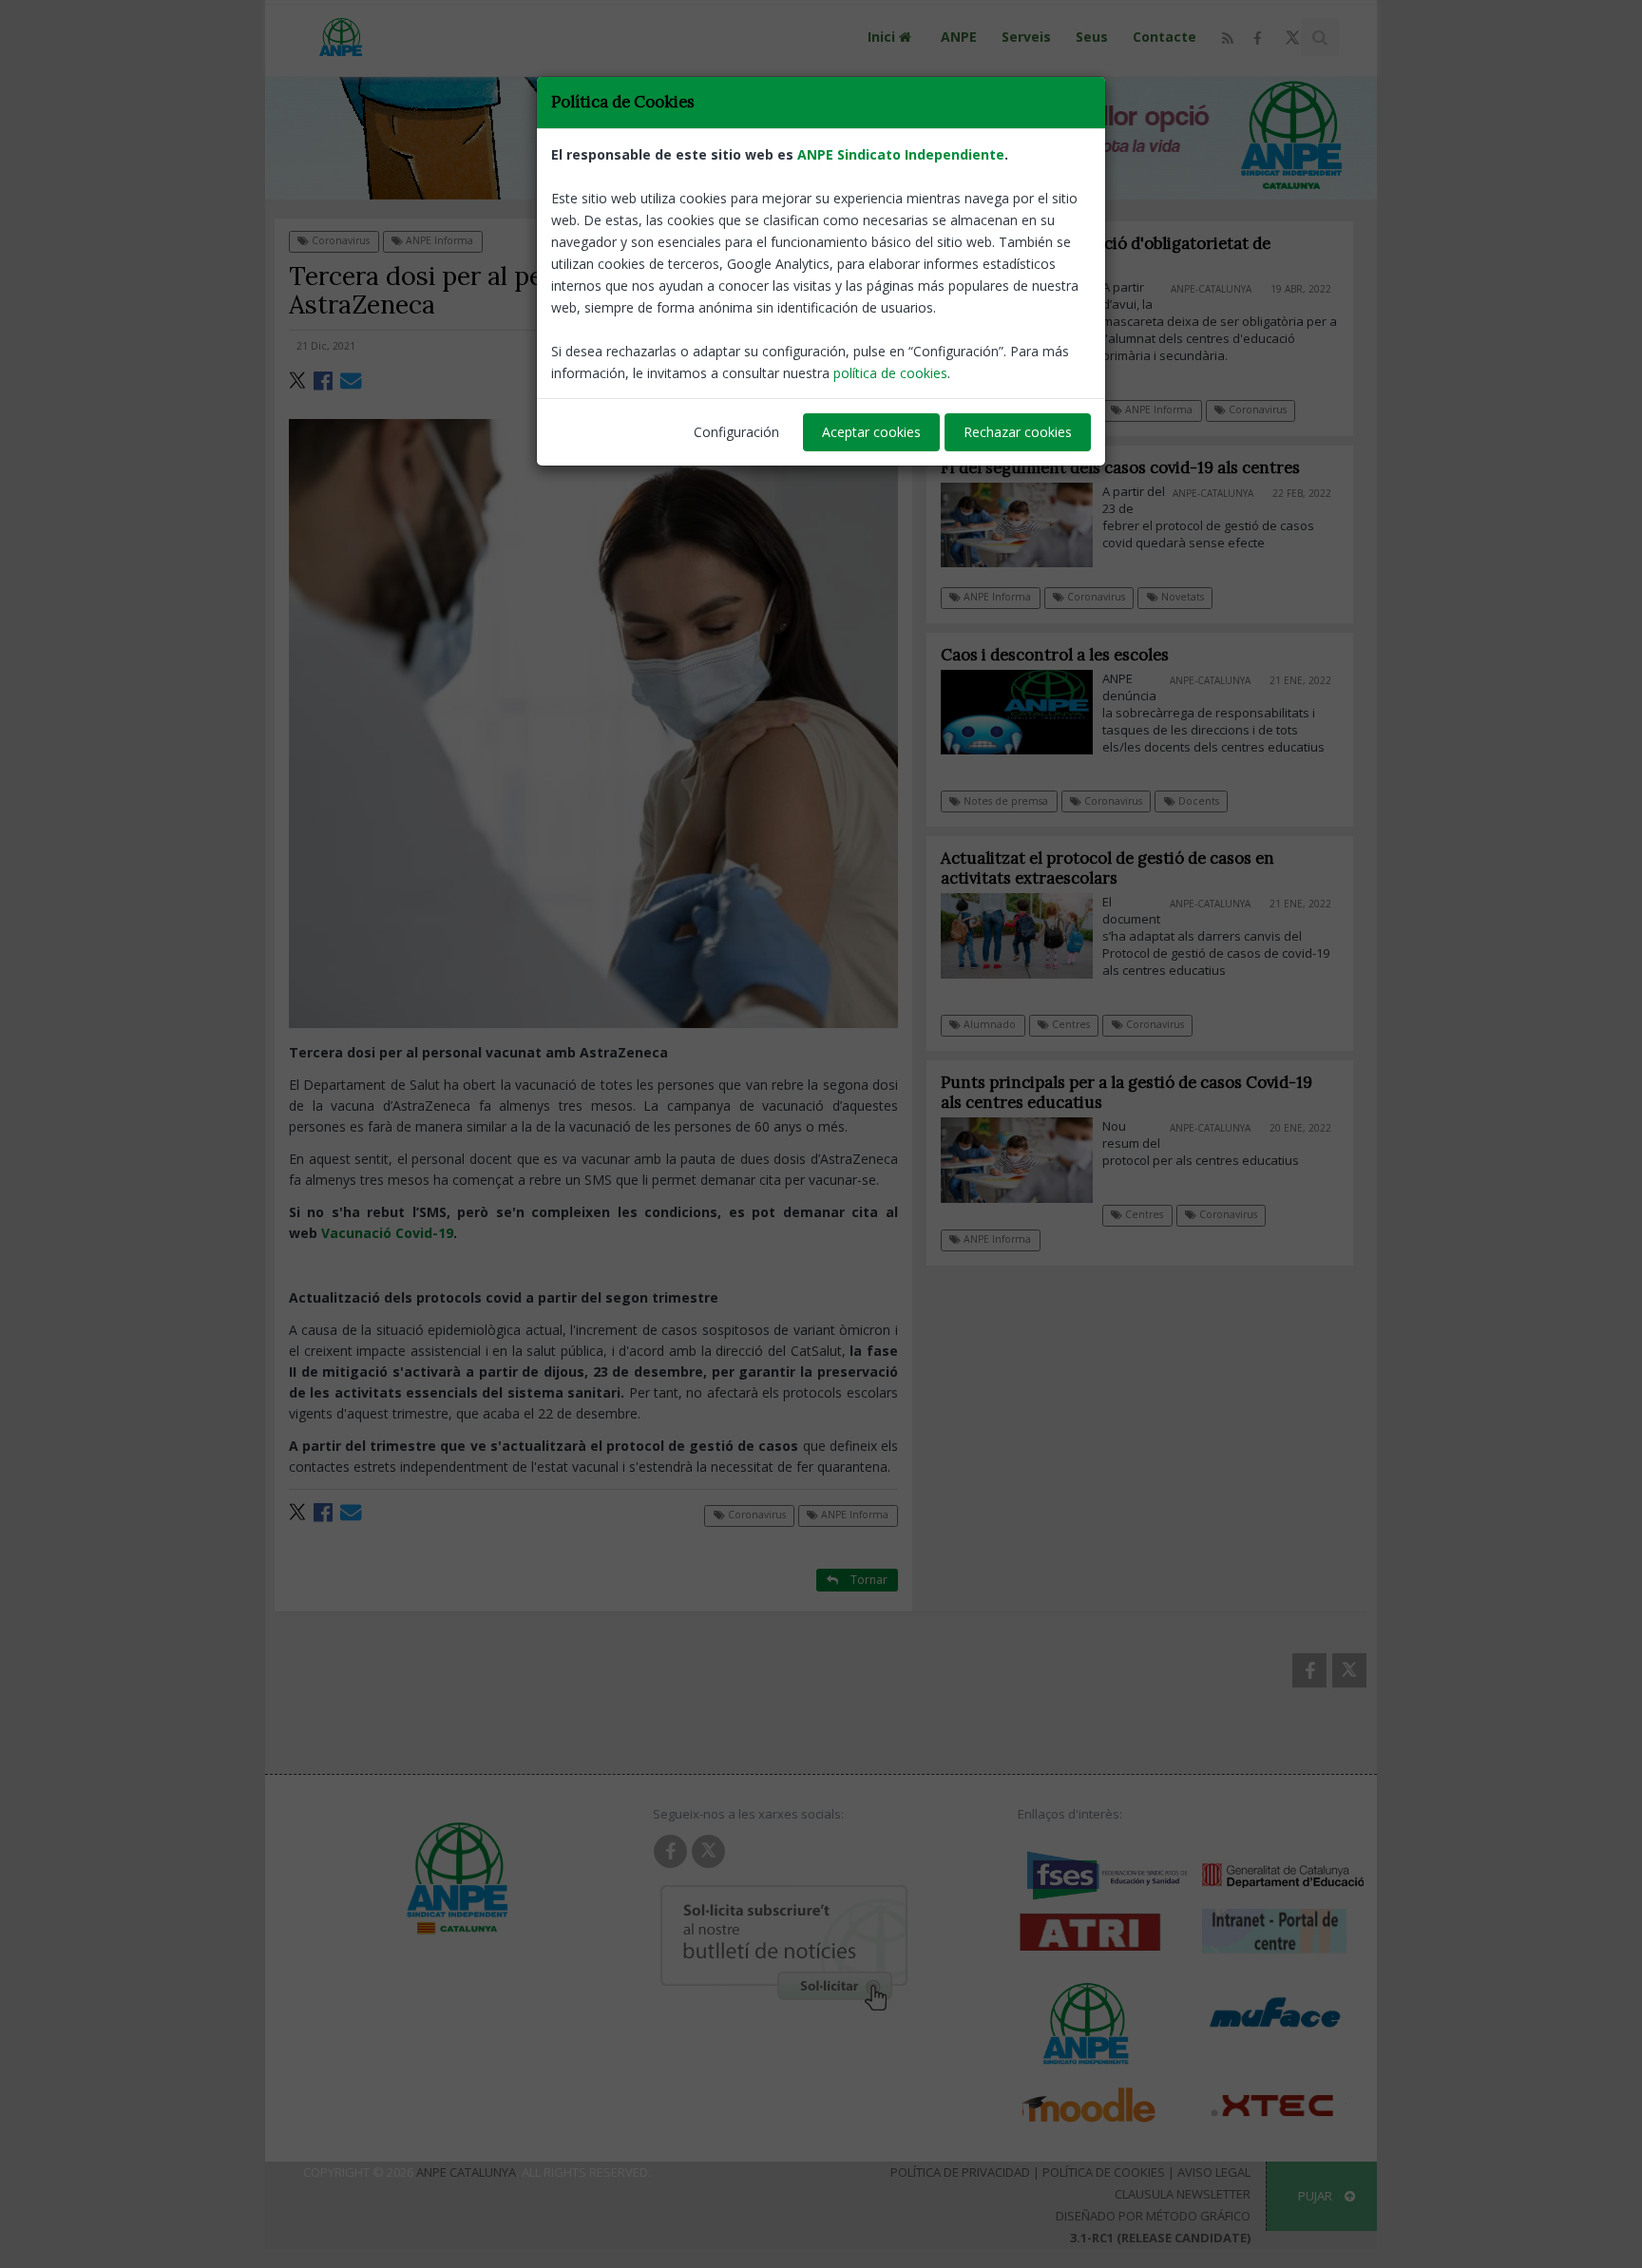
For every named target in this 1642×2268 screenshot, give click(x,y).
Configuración (736, 432)
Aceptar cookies (871, 432)
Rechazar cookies (1018, 432)
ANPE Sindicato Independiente (901, 154)
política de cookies (890, 373)
